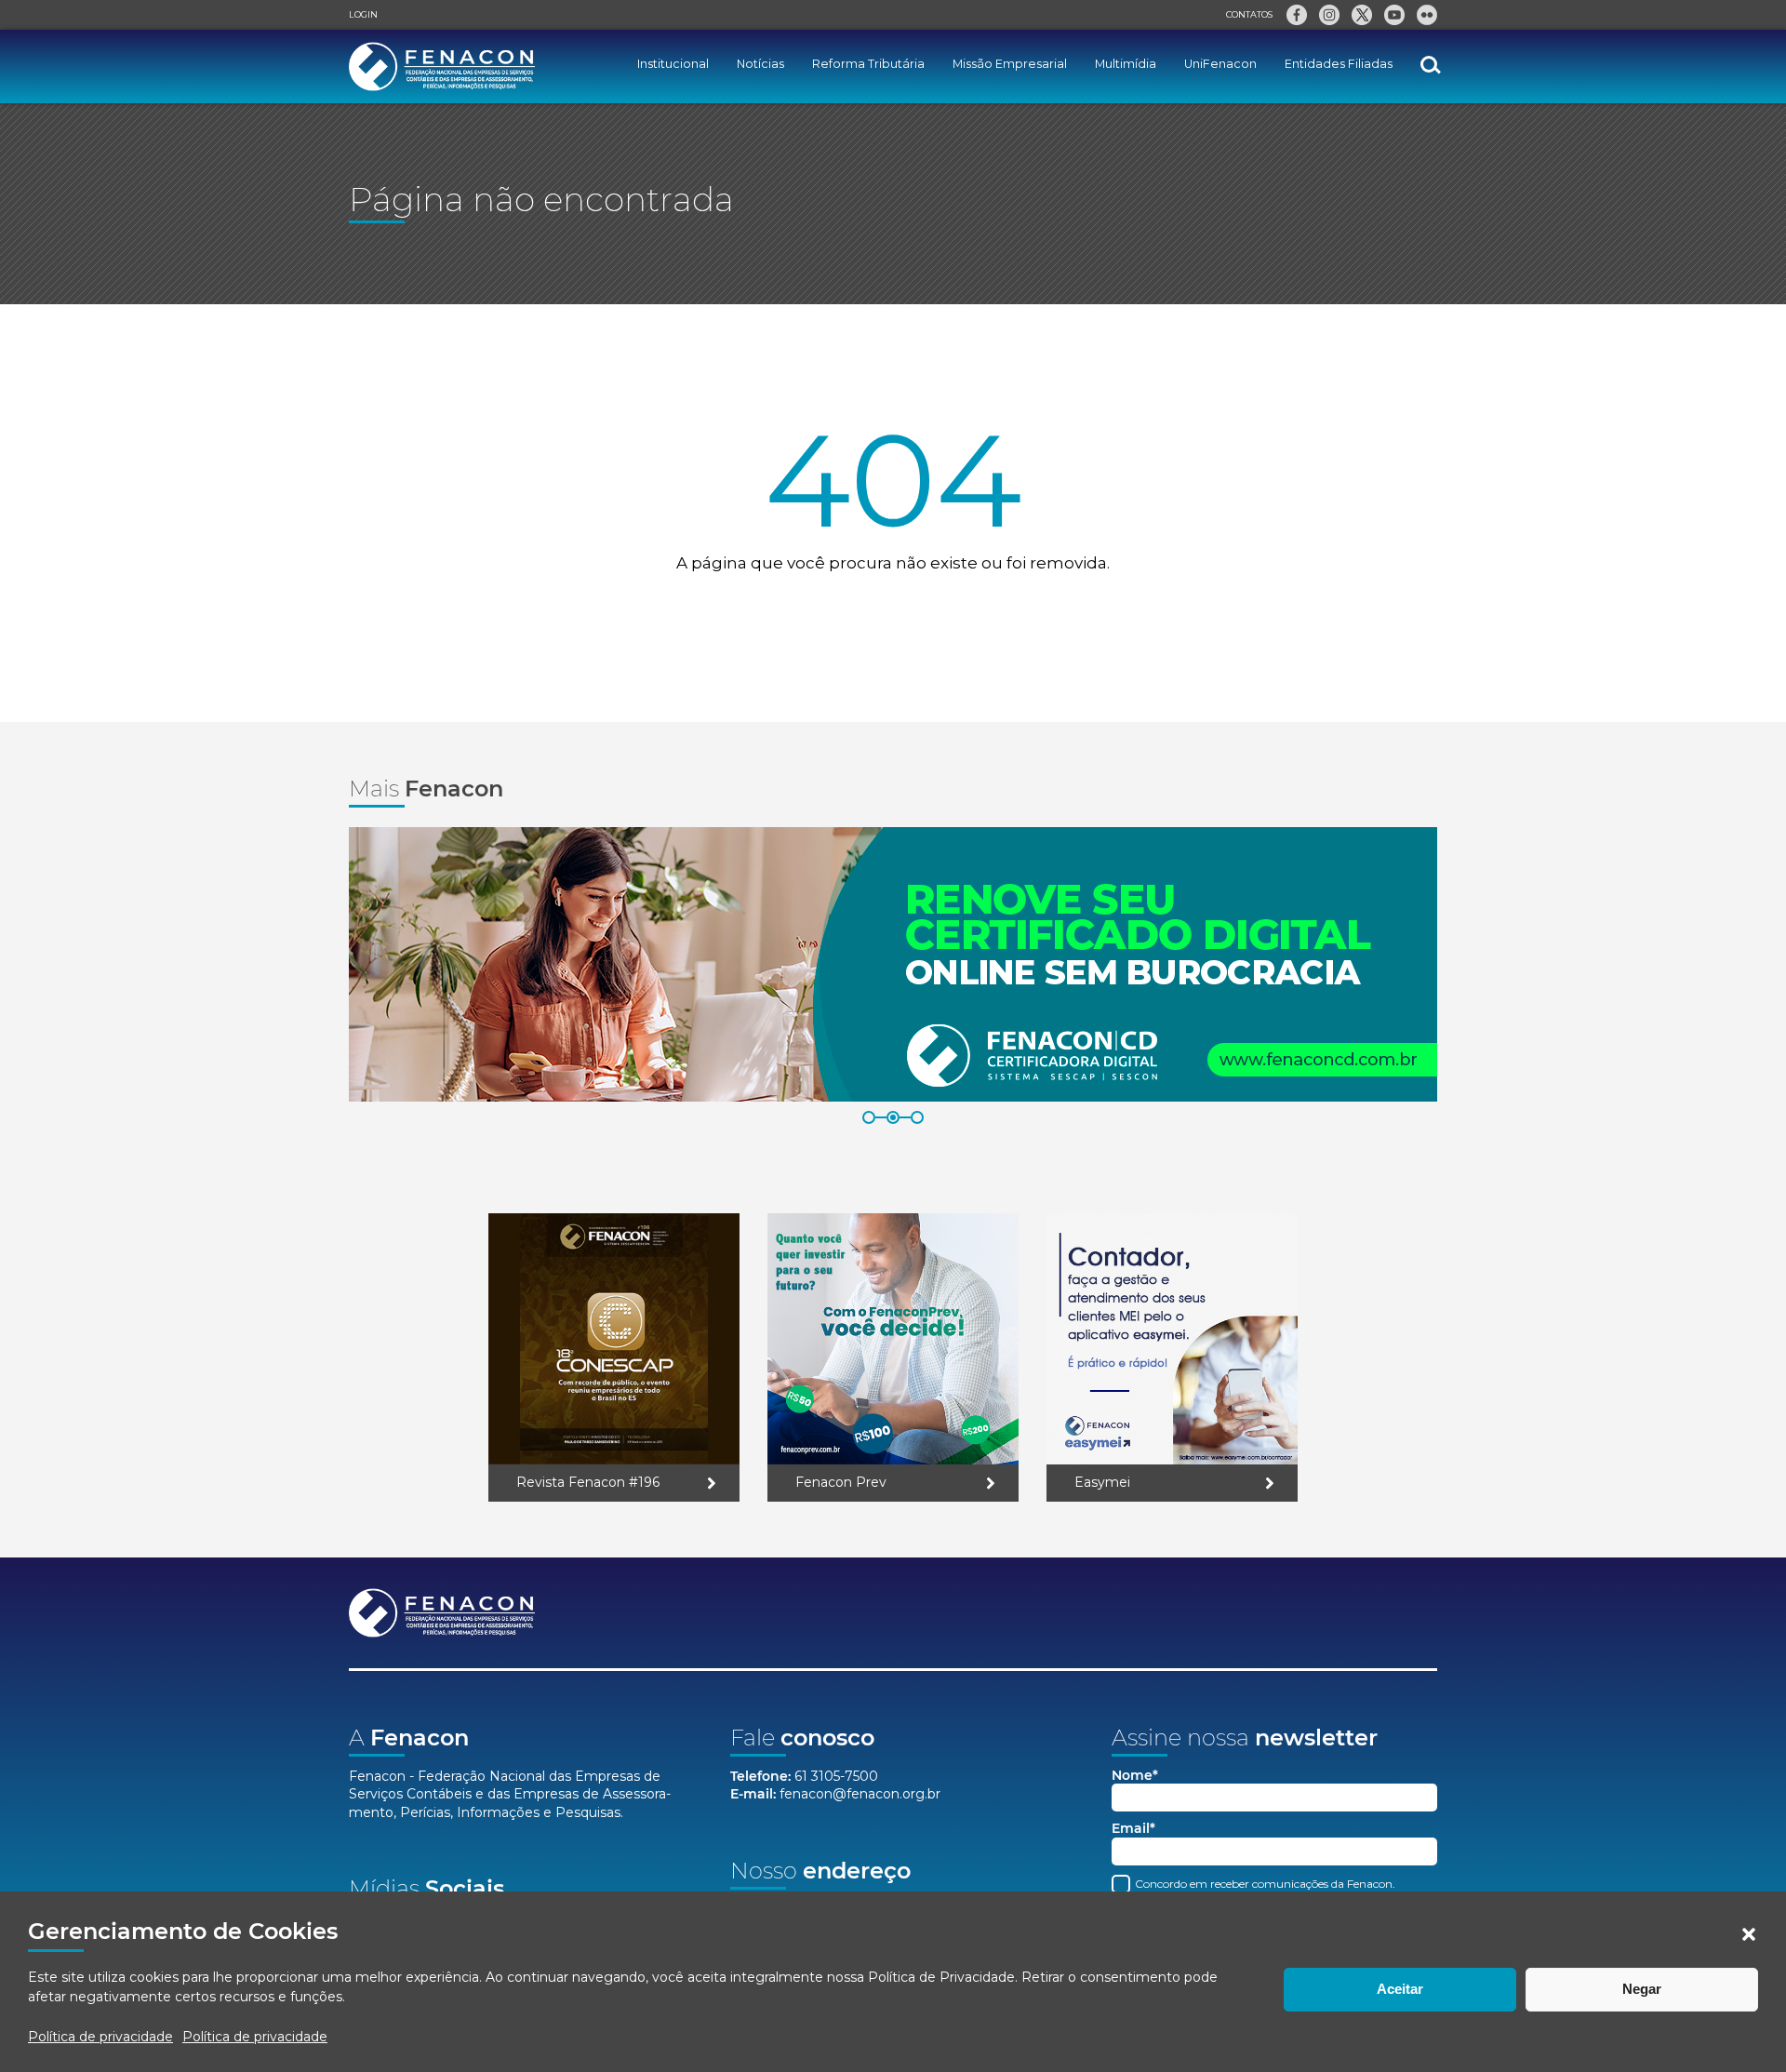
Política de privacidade (100, 2037)
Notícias (760, 64)
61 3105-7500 (836, 1776)
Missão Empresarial (1010, 64)
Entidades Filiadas (1339, 64)
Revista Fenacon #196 (588, 1482)
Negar (1642, 1989)
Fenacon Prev (841, 1482)
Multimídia (1126, 64)
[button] (1749, 1934)
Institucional (673, 64)
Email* (1133, 1829)
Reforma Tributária (868, 64)
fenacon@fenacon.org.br (860, 1794)
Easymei (1102, 1482)
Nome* (1135, 1776)
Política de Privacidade (941, 1977)
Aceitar (1400, 1989)
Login (363, 14)
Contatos (1249, 14)
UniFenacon (1220, 64)
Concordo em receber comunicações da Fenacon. (1264, 1884)
